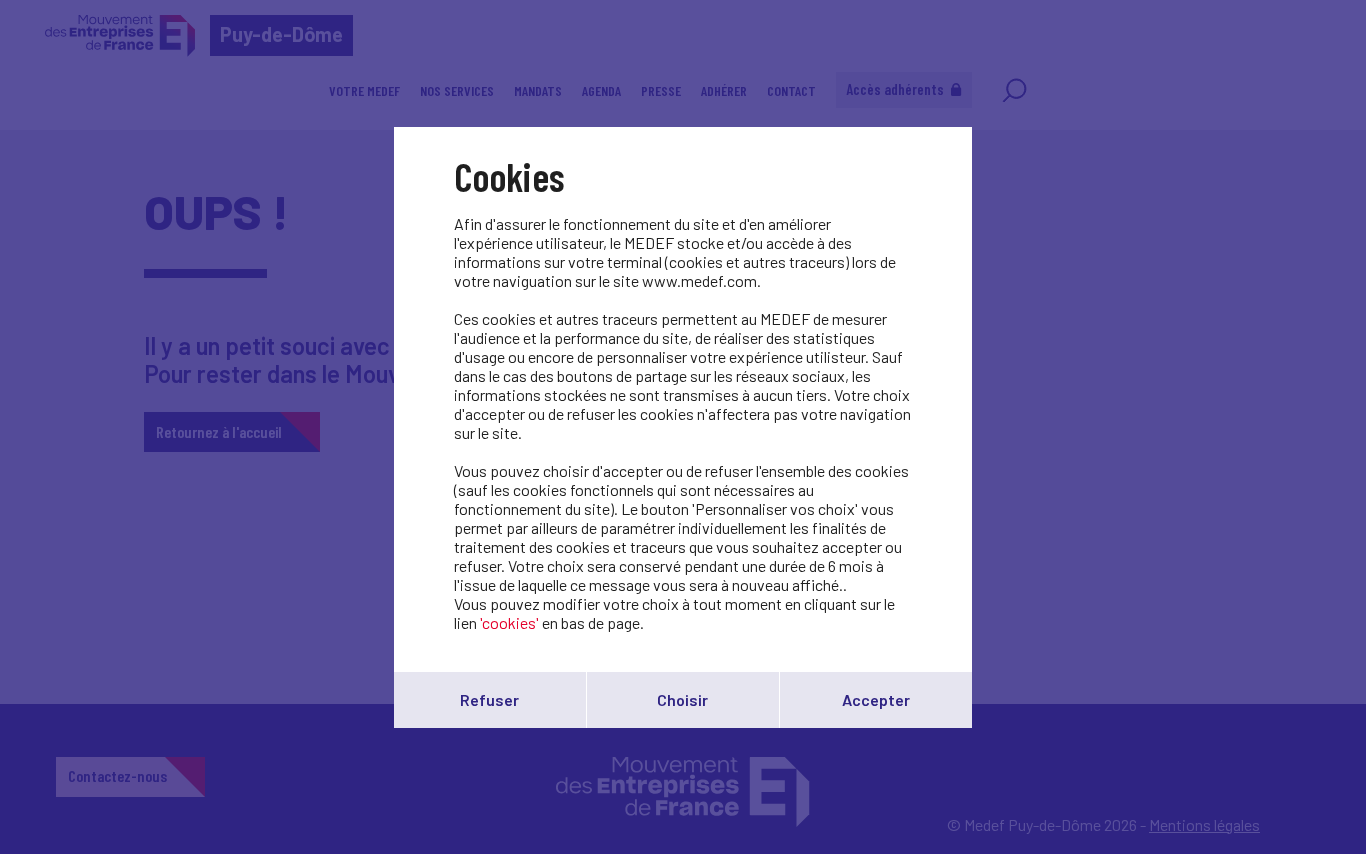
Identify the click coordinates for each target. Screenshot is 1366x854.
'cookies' (509, 622)
